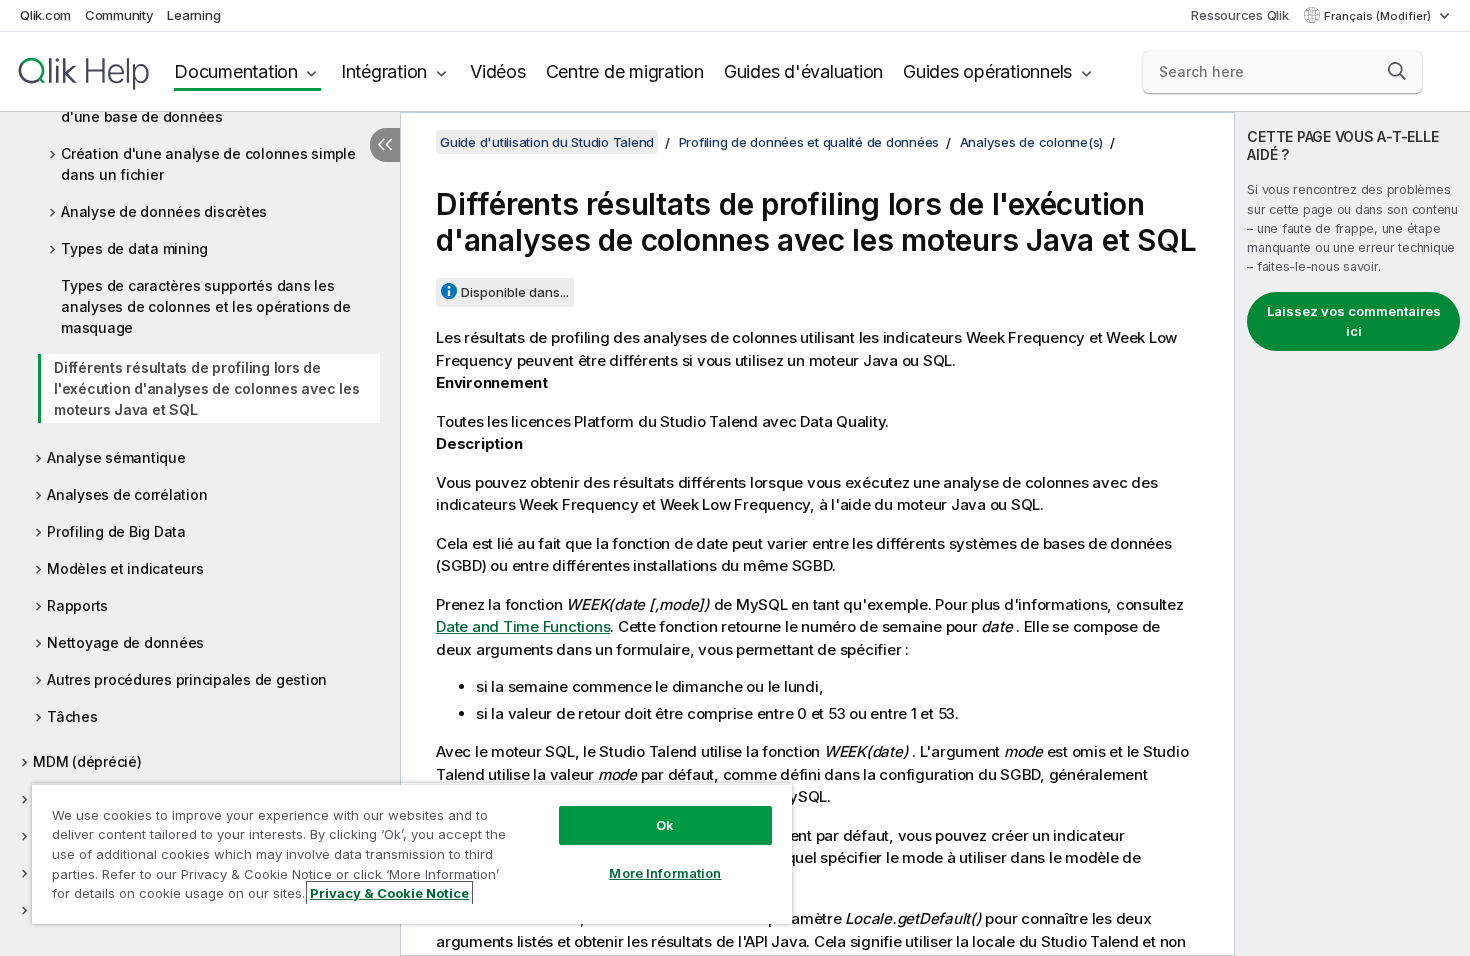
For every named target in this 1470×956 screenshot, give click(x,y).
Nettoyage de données (125, 642)
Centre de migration (625, 71)
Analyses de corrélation (127, 494)
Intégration (384, 71)
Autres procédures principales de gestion (187, 679)
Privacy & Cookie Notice (389, 893)
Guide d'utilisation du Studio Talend (547, 142)
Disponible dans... (515, 292)
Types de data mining (134, 248)
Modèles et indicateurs (125, 568)
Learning (193, 15)
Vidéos (498, 71)
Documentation (236, 71)
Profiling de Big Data (116, 531)
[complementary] (1352, 534)
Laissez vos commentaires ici (1354, 321)
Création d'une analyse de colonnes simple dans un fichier (208, 164)
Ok (665, 825)
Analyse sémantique (116, 457)
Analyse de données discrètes (164, 211)
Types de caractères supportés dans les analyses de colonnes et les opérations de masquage (206, 306)
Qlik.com (45, 15)
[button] (1397, 71)
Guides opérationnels (987, 71)
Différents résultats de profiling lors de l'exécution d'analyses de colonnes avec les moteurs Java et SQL (206, 388)
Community (119, 15)
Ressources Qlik (1239, 15)
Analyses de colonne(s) (1032, 142)
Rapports (77, 605)
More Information (665, 873)
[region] (412, 853)
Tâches (72, 716)
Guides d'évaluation (803, 71)
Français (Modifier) (1379, 16)
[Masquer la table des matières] (385, 145)
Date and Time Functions (523, 626)
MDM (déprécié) (87, 761)
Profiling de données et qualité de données (809, 142)
